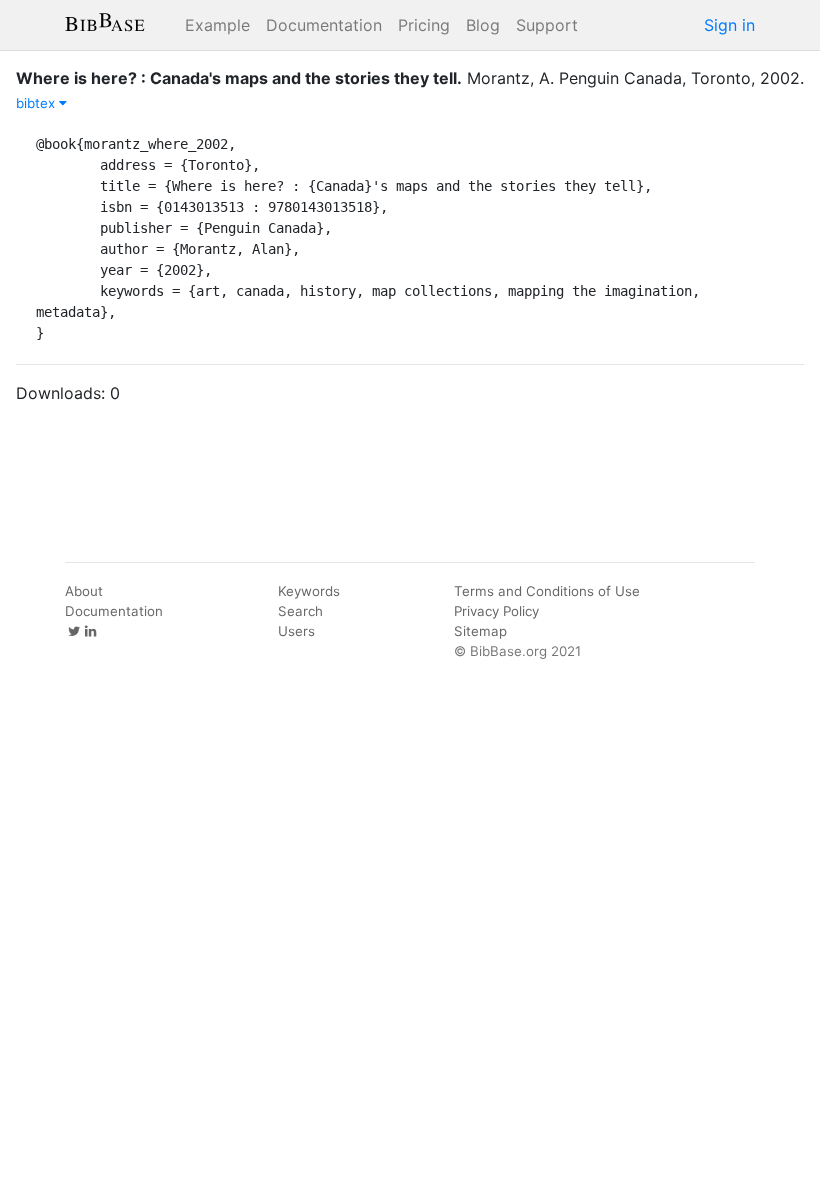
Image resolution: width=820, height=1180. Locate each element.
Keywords (309, 591)
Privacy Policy (496, 611)
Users (296, 631)
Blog (483, 25)
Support (547, 25)
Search (300, 611)
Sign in (729, 25)
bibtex (37, 103)
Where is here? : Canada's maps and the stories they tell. (239, 78)
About (84, 591)
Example (217, 25)
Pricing (424, 25)
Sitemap (480, 631)
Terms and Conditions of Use (547, 591)
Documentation (324, 25)
